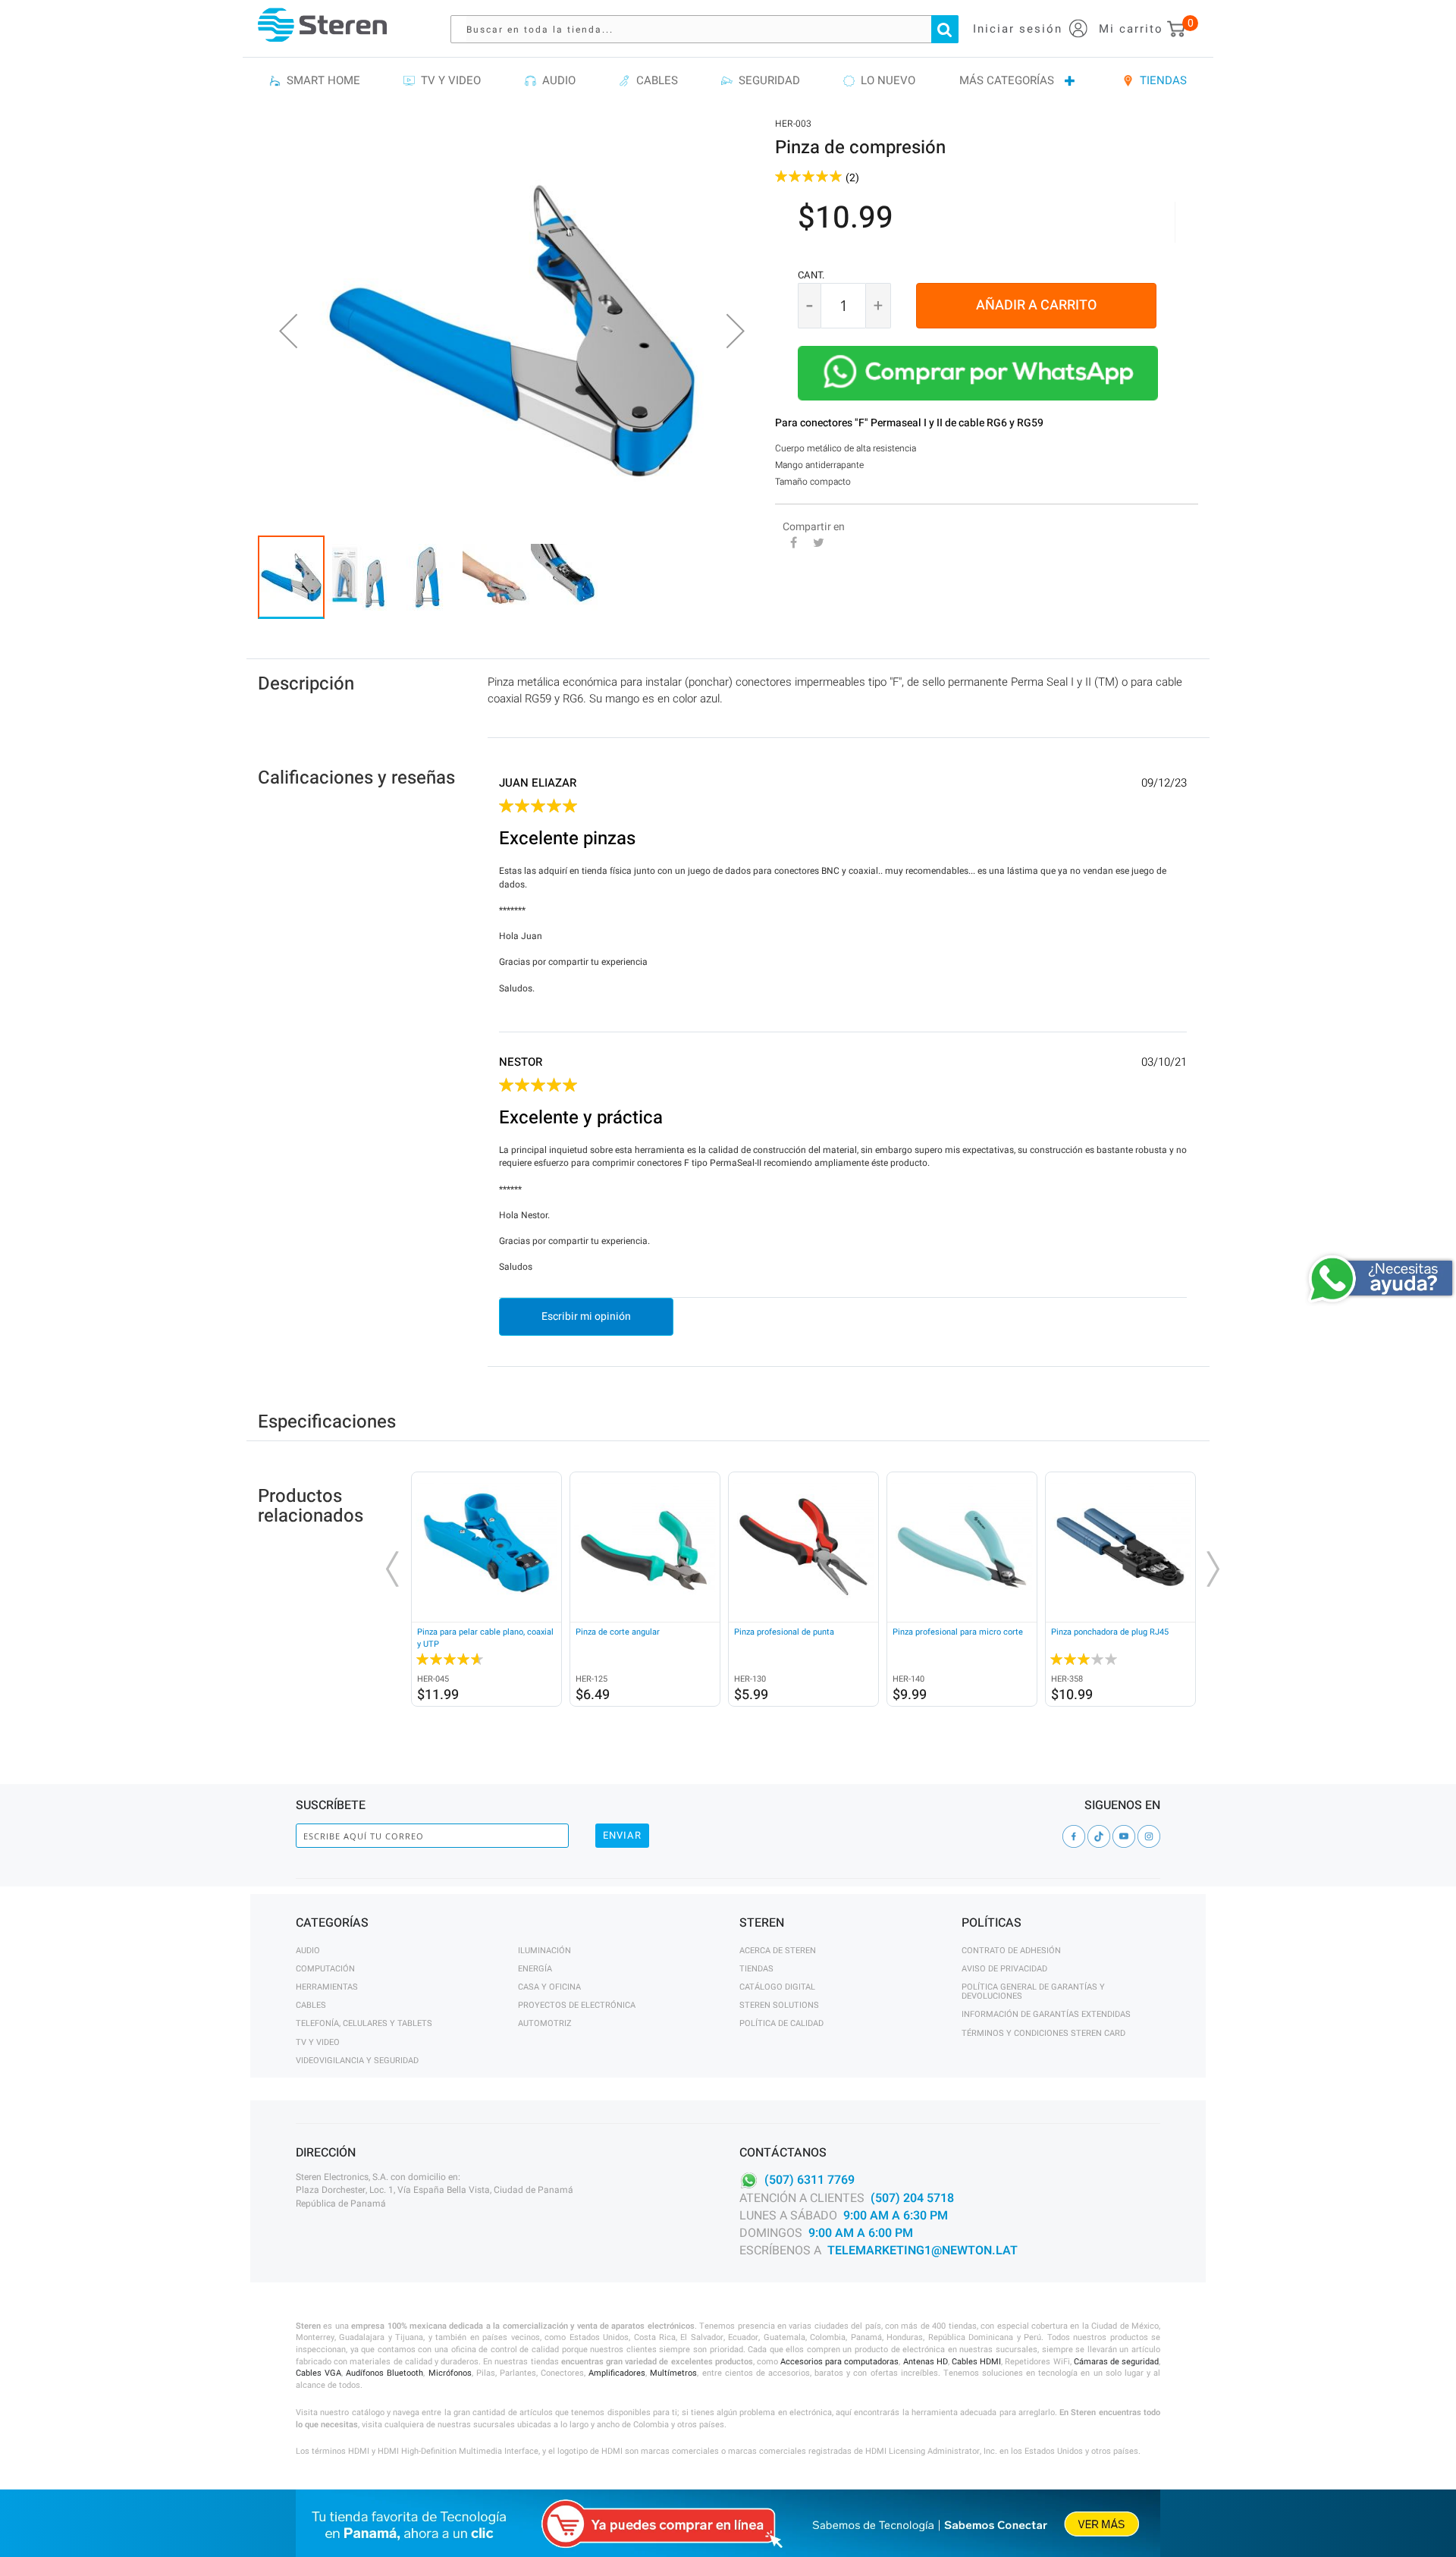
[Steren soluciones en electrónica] (322, 25)
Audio (308, 1951)
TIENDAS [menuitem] (1160, 80)
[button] (288, 331)
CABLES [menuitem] (654, 80)
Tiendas (756, 1969)
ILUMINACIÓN (544, 1951)
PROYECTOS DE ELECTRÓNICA (577, 2005)
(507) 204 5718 (912, 2198)
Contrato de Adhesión (1011, 1951)
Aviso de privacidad (1004, 1969)
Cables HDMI (976, 2362)
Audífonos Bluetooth (384, 2373)
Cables (311, 2005)
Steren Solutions (779, 2005)
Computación (325, 1969)
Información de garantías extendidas (1046, 2014)
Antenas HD (926, 2362)
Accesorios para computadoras (839, 2362)
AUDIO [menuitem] (556, 80)
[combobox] (712, 29)
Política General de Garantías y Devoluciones (1033, 1992)
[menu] (728, 81)
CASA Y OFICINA (549, 1987)
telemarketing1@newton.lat (923, 2251)
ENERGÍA (535, 1969)
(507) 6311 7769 (810, 2180)
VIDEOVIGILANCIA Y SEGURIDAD (357, 2061)
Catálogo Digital (777, 1987)
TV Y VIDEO (318, 2042)
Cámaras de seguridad (1116, 2362)
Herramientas (327, 1987)
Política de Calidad (781, 2023)
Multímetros (673, 2373)
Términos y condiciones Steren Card (1043, 2033)
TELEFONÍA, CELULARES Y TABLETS (364, 2023)
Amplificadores (617, 2373)
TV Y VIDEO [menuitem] (448, 80)
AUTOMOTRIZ (545, 2023)
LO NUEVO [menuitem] (885, 80)
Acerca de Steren (778, 1951)
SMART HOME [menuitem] (320, 80)
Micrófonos (450, 2373)
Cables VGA (318, 2373)
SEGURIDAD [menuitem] (766, 80)
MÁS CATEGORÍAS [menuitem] (1007, 80)
